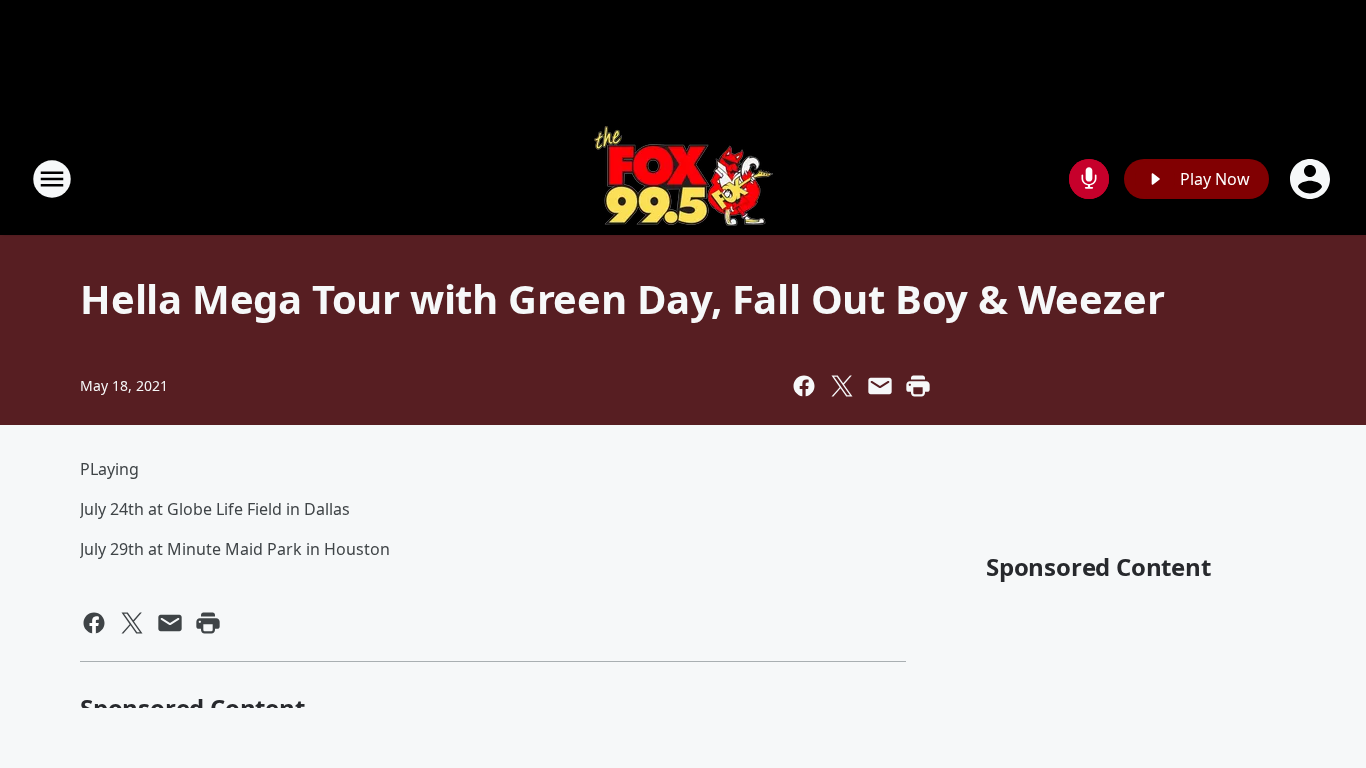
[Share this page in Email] (880, 386)
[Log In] (1312, 179)
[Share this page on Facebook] (804, 386)
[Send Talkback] (1089, 179)
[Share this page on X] (842, 386)
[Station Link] (683, 178)
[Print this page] (918, 386)
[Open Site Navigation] (52, 179)
